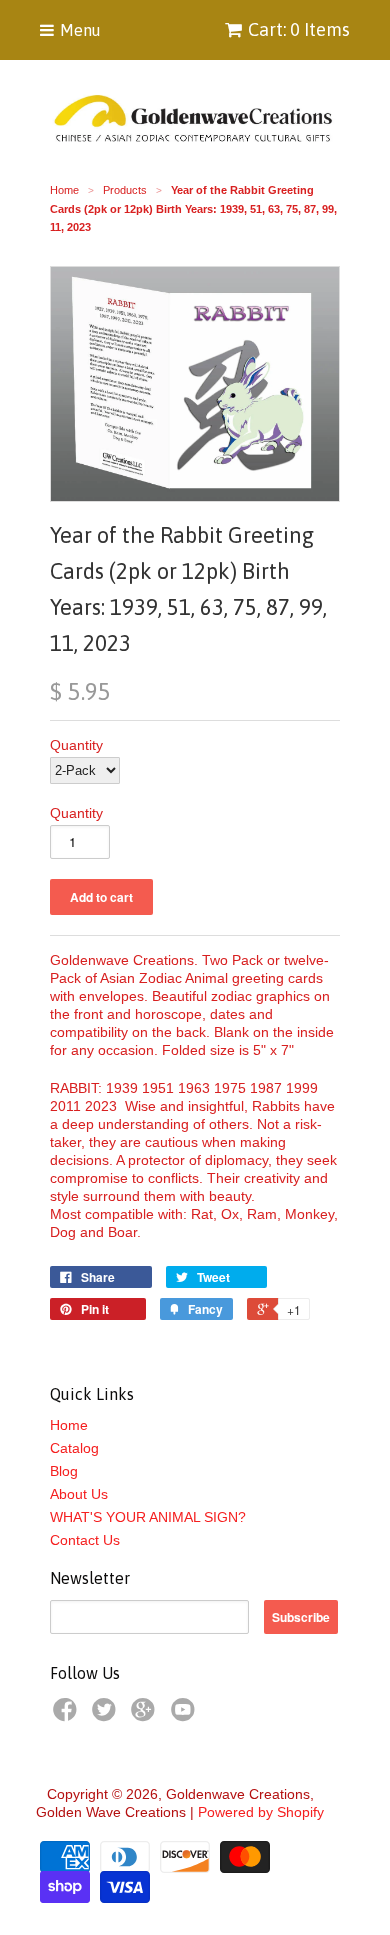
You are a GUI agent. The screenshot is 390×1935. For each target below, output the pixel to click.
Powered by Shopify (261, 1812)
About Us (79, 1494)
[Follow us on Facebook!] (68, 1715)
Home (69, 1425)
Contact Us (85, 1540)
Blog (64, 1471)
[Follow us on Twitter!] (107, 1715)
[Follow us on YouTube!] (186, 1715)
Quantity (76, 745)
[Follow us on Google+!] (146, 1715)
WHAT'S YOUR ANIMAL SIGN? (148, 1517)
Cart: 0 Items (299, 29)
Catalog (74, 1448)
